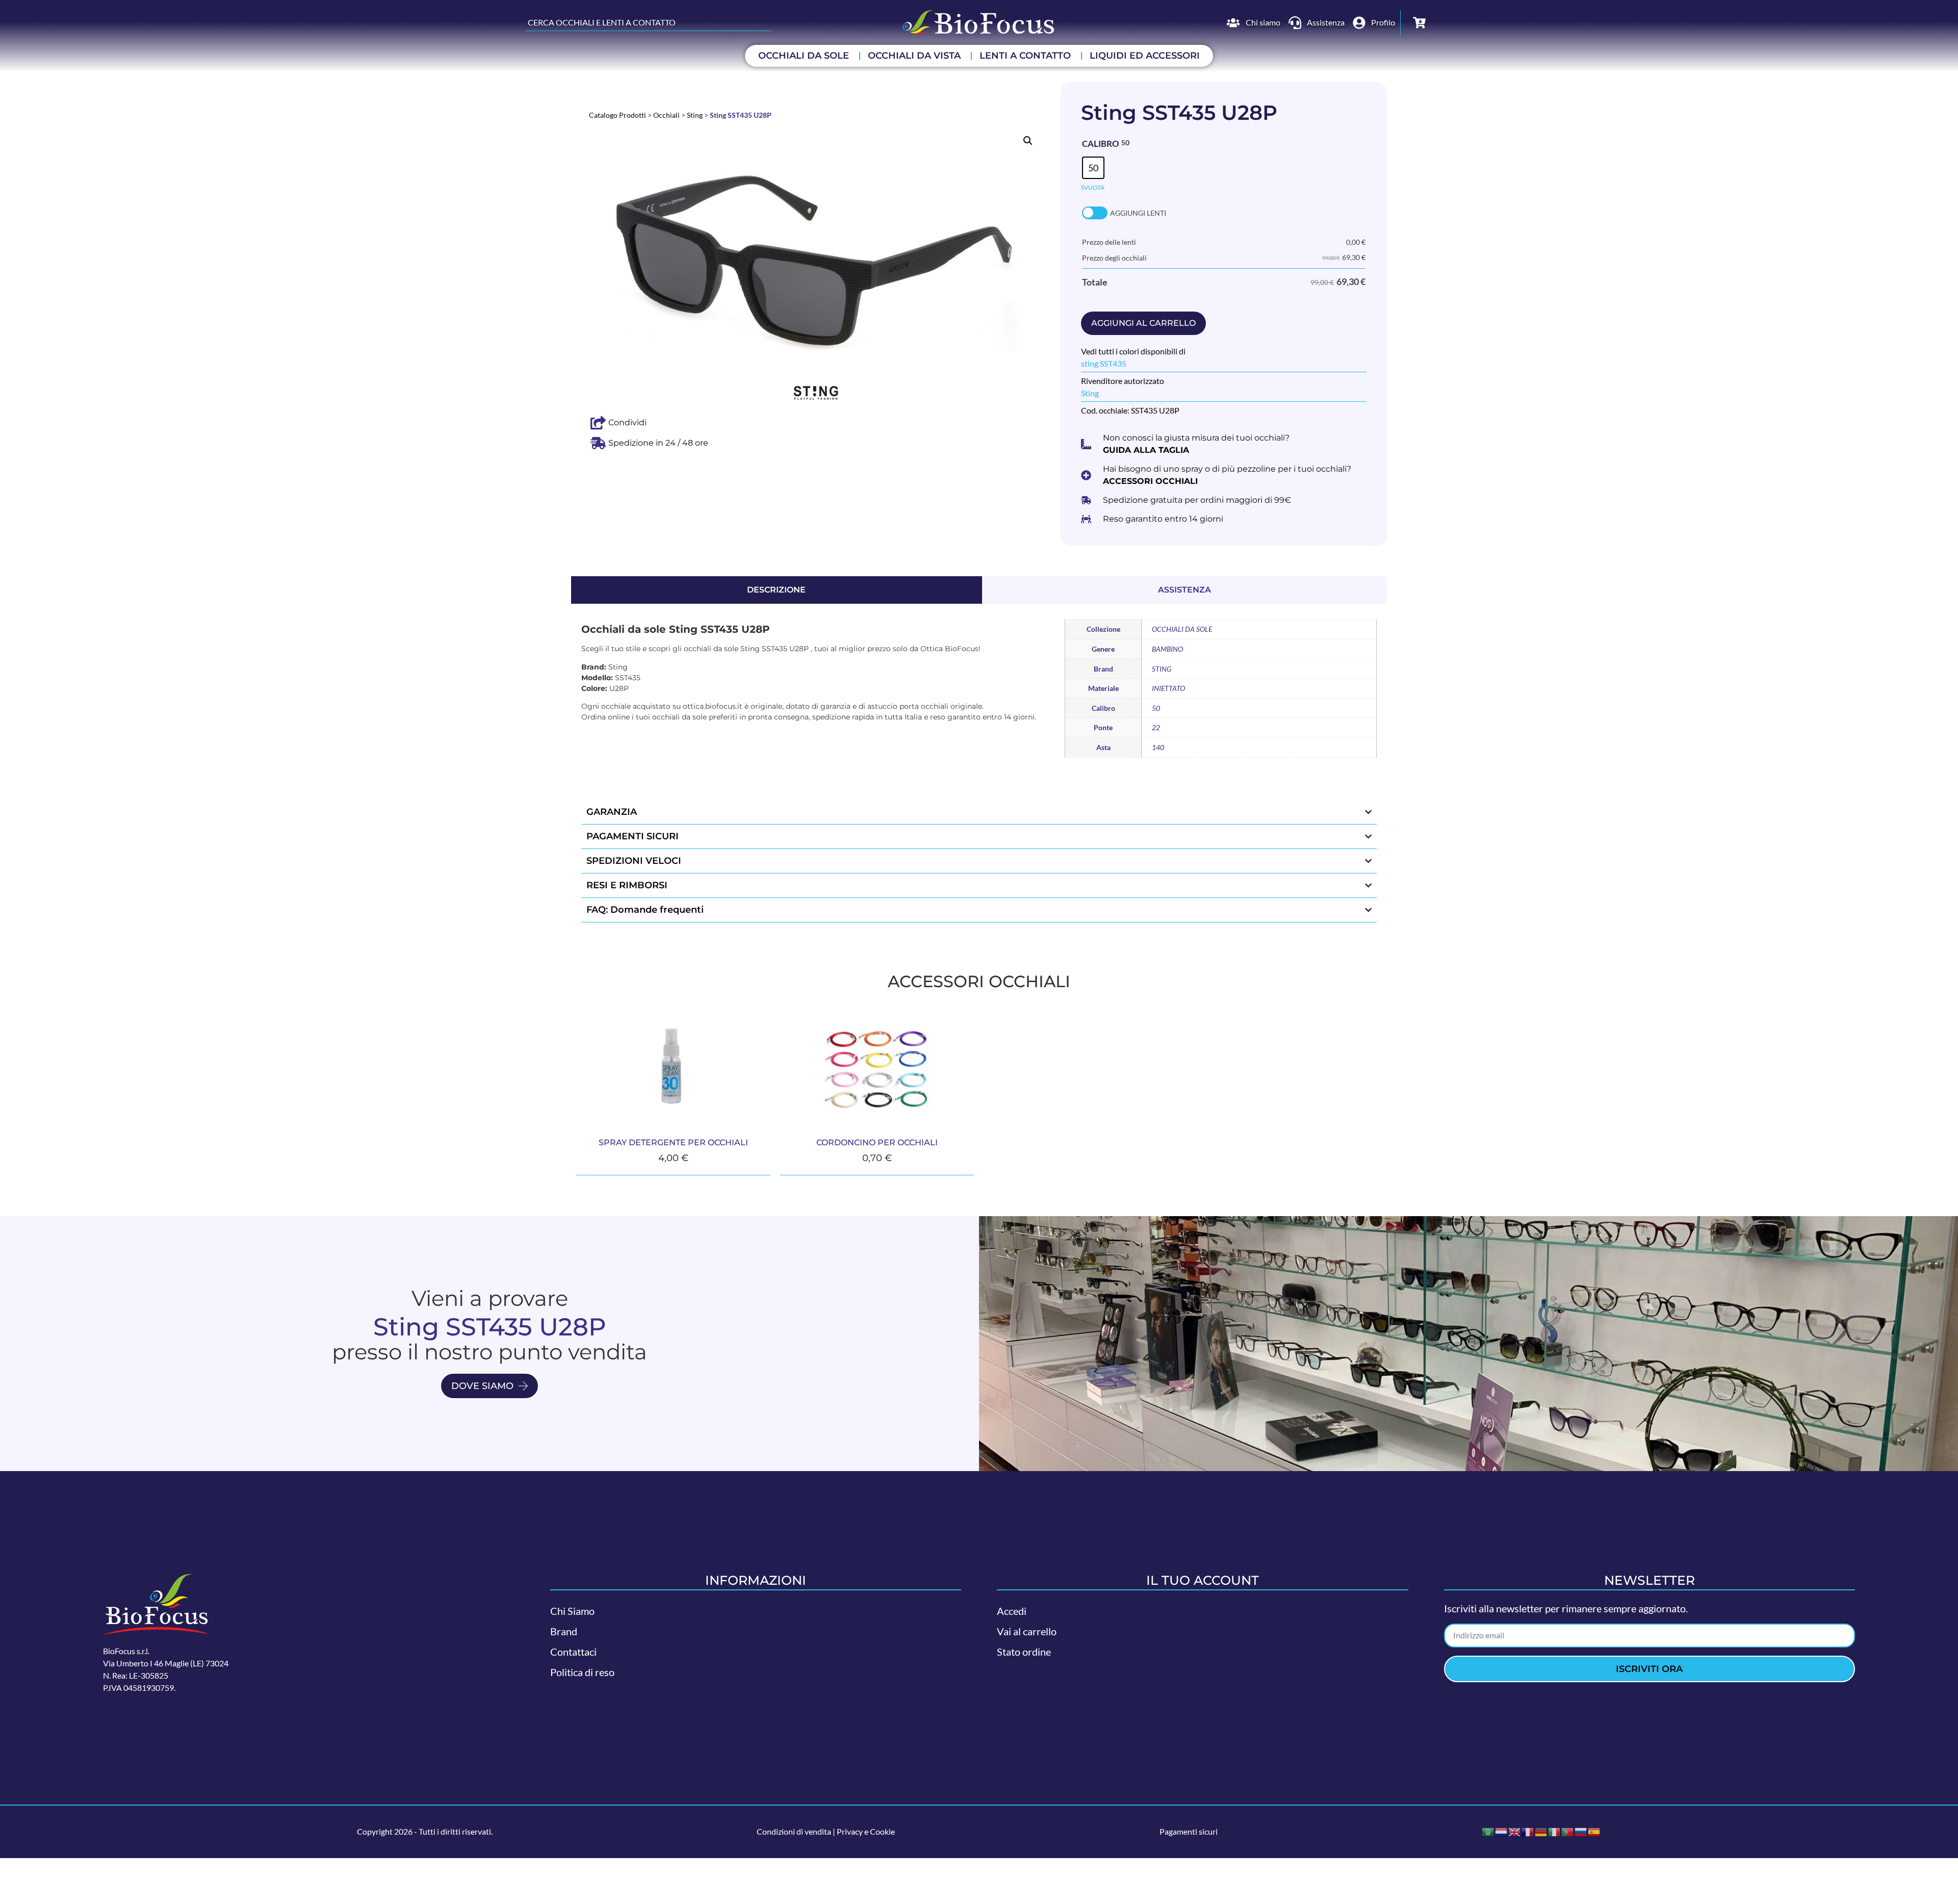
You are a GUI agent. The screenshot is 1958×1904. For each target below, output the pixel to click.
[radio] (1093, 168)
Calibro (1101, 144)
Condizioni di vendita (794, 1831)
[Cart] (1419, 23)
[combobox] (649, 22)
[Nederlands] (1502, 1831)
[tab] (777, 590)
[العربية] (1488, 1831)
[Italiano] (1555, 1831)
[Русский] (1581, 1831)
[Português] (1568, 1831)
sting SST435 (1104, 363)
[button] (1028, 141)
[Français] (1528, 1831)
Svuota (1093, 187)
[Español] (1594, 1831)
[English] (1515, 1831)
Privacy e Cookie (866, 1831)
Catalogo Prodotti (617, 115)
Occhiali (666, 115)
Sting (695, 115)
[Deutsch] (1541, 1831)
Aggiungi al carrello (1143, 323)
